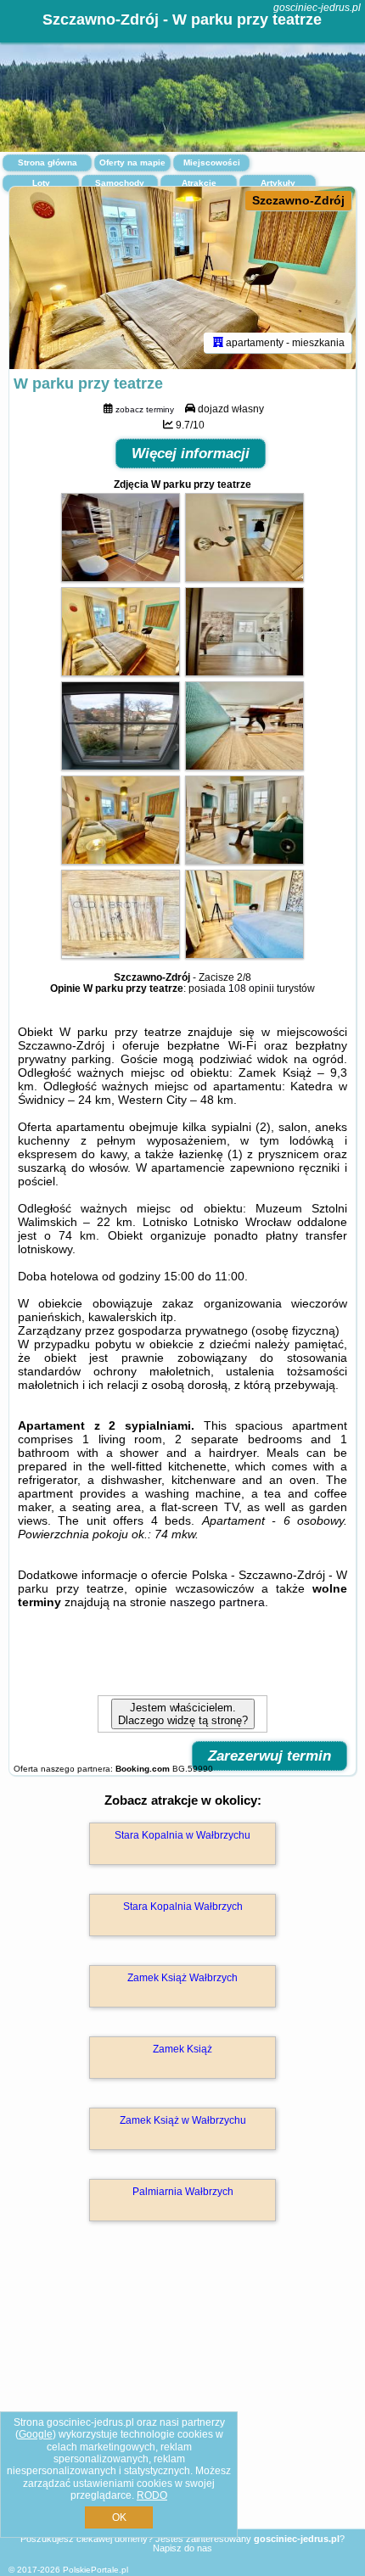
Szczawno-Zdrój (298, 200)
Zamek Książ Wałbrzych (182, 1978)
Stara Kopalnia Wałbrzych (183, 1907)
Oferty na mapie (132, 162)
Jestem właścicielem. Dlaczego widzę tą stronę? (183, 1714)
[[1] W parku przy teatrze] (182, 278)
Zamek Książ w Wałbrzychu (183, 2120)
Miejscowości (212, 162)
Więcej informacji (191, 454)
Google (36, 2434)
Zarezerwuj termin (270, 1756)
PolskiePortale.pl (95, 2570)
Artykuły (278, 183)
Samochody (120, 183)
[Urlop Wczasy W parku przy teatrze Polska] (121, 578)
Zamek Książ (182, 2049)
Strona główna (48, 162)
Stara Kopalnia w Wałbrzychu (182, 1835)
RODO (152, 2495)
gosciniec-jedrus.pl (317, 8)
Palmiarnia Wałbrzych (183, 2192)
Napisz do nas (182, 2548)
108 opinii (251, 988)
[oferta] (218, 343)
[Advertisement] (182, 2400)
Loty (41, 183)
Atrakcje (199, 183)
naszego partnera (217, 1602)
